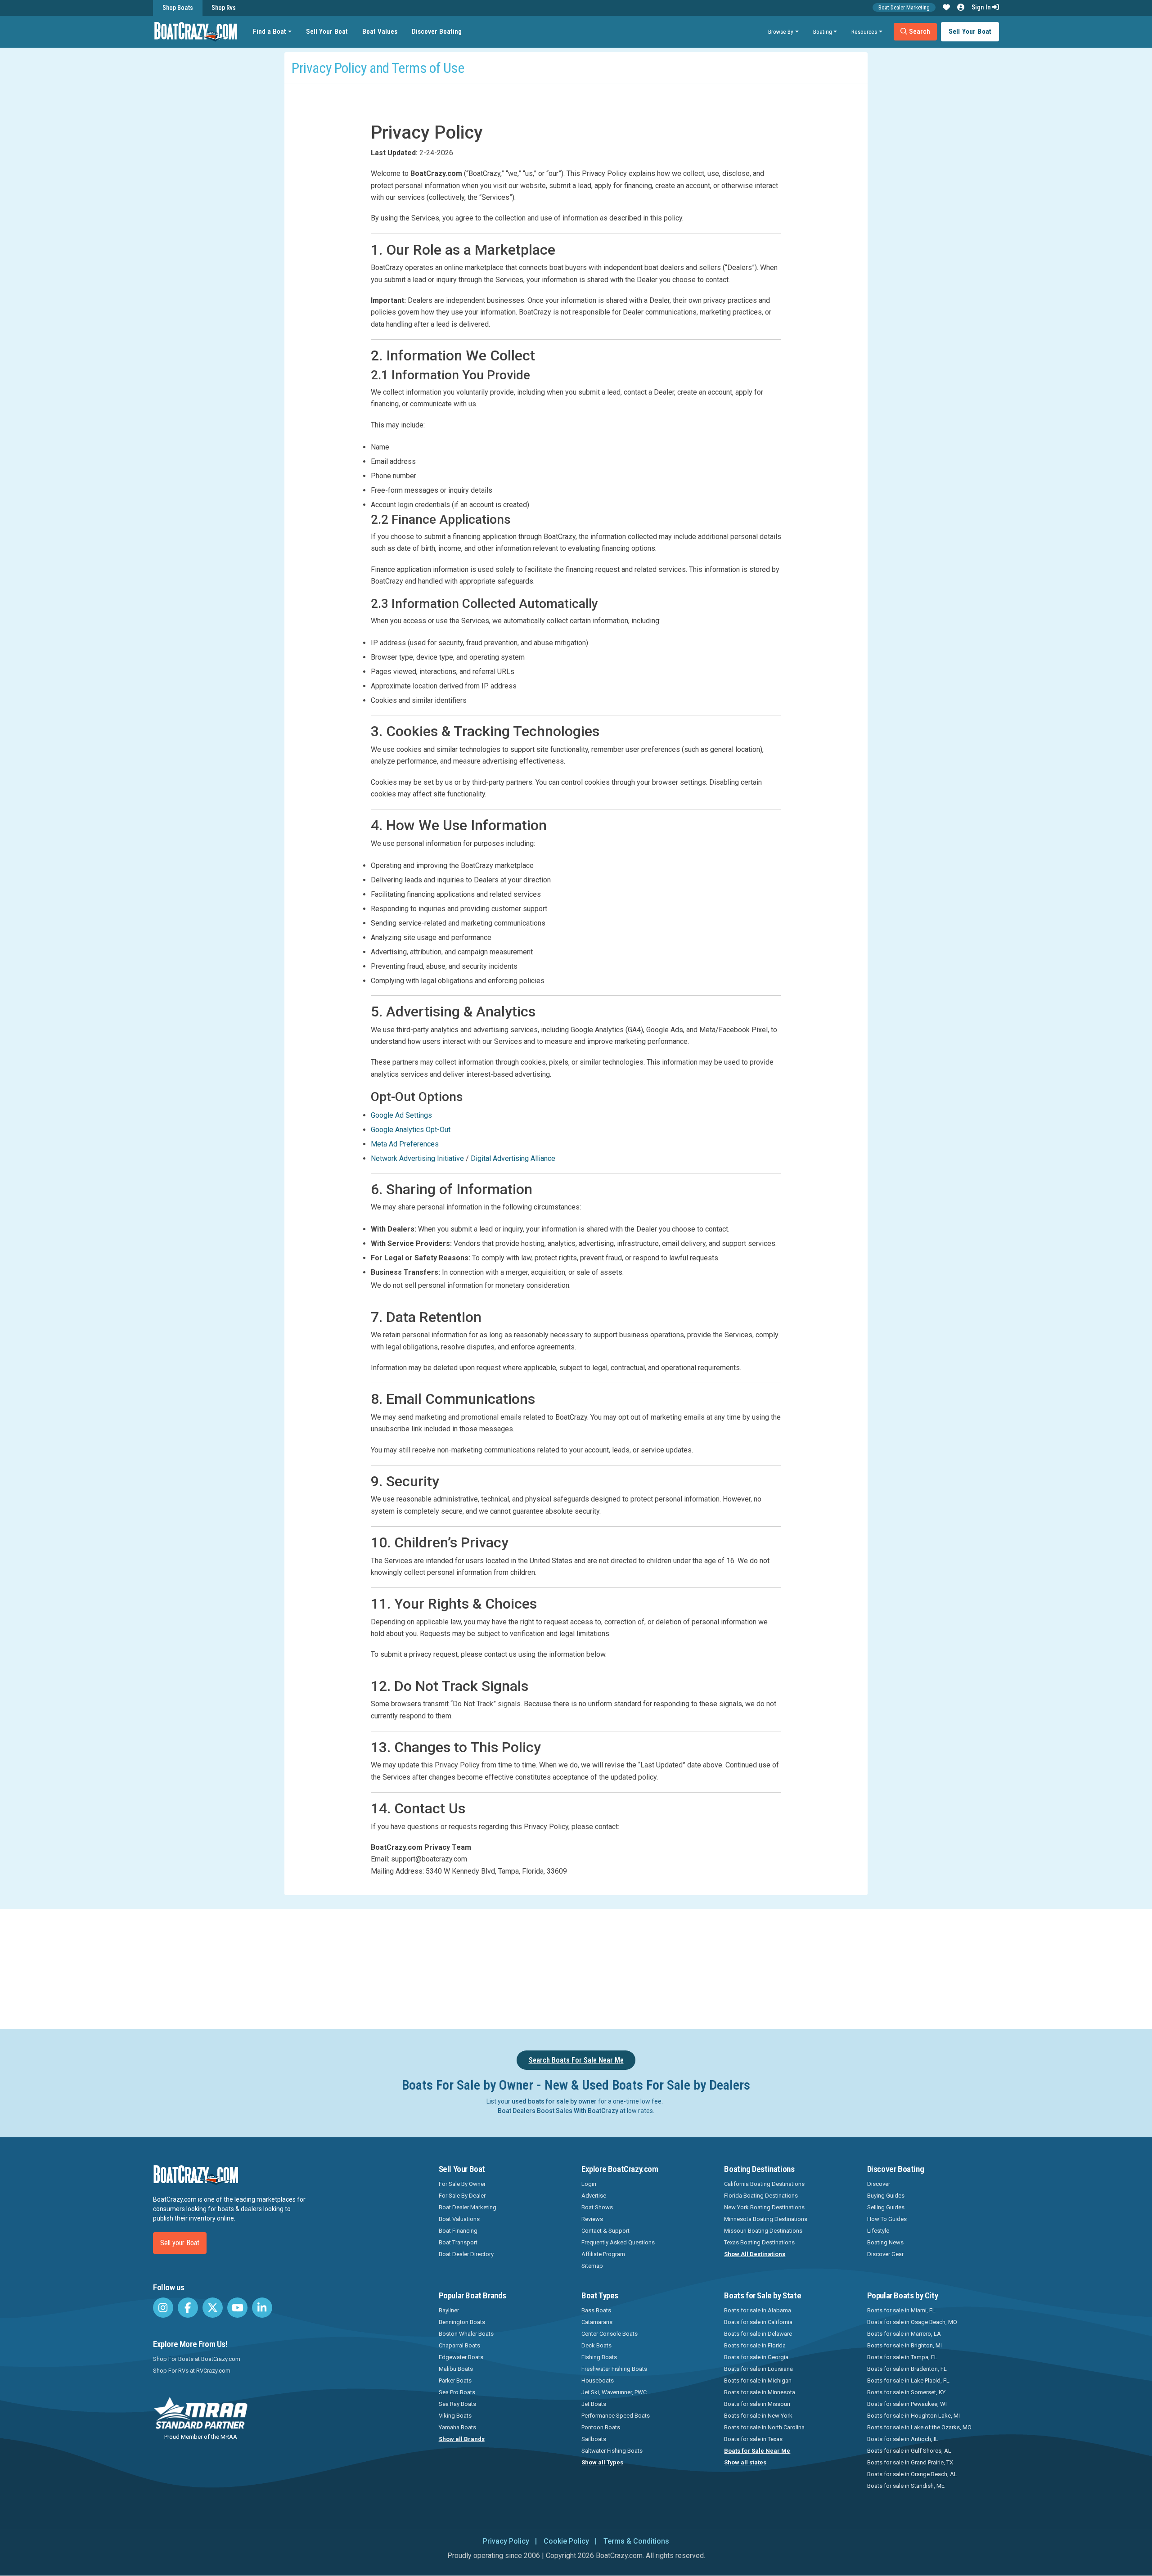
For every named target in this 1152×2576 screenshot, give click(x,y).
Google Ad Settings (401, 1115)
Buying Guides (886, 2196)
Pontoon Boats (601, 2427)
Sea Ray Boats (457, 2404)
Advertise (594, 2196)
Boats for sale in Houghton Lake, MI (913, 2416)
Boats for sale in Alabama (758, 2310)
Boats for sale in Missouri (757, 2404)
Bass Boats (596, 2310)
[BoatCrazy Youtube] (237, 2308)
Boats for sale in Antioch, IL (903, 2439)
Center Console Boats (610, 2334)
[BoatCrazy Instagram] (163, 2308)
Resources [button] (864, 31)
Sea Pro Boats (457, 2392)
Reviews (592, 2219)
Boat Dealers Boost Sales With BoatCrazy (558, 2111)
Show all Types (602, 2462)
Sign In (982, 7)
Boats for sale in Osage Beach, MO (912, 2322)
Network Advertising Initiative (417, 1158)
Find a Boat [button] (270, 31)
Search (919, 31)
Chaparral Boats (459, 2345)
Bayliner (449, 2310)
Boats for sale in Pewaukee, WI (907, 2404)
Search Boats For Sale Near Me (576, 2060)
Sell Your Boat (327, 31)
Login (589, 2184)
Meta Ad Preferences (405, 1144)
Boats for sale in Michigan (758, 2380)
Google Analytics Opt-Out (411, 1130)
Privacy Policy (506, 2541)
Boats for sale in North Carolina (764, 2427)
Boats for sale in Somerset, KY (906, 2392)
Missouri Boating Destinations (763, 2231)
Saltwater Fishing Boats (612, 2451)
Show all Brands (462, 2439)
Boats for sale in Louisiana (758, 2369)
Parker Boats (455, 2380)
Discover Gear (885, 2254)
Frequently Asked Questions (618, 2242)
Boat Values (380, 31)
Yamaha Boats (457, 2427)
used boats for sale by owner (554, 2101)
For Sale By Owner (462, 2184)
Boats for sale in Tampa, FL (902, 2357)
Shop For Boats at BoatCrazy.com (197, 2359)
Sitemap (592, 2266)
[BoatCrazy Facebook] (188, 2308)
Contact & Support (605, 2231)
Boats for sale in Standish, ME (906, 2486)
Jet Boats (594, 2404)
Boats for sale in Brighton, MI (904, 2345)
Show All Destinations (755, 2254)
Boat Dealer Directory (466, 2254)
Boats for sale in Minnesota (760, 2392)
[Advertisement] (626, 1967)
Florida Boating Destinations (761, 2196)
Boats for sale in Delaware (758, 2334)
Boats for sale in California (758, 2322)
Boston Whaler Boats (466, 2334)
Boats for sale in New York (758, 2416)
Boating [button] (823, 31)
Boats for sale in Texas (753, 2439)
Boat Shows (597, 2207)
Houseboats (598, 2380)
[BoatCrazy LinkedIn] (262, 2308)
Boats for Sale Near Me (757, 2451)
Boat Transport (458, 2242)
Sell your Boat (180, 2243)
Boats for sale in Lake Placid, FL (908, 2380)
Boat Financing (458, 2231)
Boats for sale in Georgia (756, 2357)
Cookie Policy (566, 2541)
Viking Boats (455, 2416)
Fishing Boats (599, 2357)
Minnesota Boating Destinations (766, 2219)
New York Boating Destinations (764, 2207)
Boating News (885, 2242)
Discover (879, 2184)
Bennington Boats (462, 2322)
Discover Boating (437, 31)
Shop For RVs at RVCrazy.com (192, 2371)
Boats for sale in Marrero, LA (904, 2334)
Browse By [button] (781, 31)
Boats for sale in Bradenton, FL (907, 2369)
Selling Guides (886, 2207)
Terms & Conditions (636, 2541)
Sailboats (594, 2439)
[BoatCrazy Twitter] (213, 2308)
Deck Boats (596, 2345)
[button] (946, 8)
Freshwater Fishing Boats (614, 2369)
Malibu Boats (456, 2369)
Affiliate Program (603, 2254)
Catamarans (597, 2322)
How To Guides (887, 2219)
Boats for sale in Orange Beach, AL (912, 2474)
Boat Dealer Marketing (904, 7)
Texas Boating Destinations (759, 2242)
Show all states (745, 2462)
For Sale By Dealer (462, 2196)
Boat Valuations (459, 2219)
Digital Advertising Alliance (513, 1158)
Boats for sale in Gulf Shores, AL (909, 2451)
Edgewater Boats (461, 2357)
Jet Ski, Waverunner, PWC (614, 2392)
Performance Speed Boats (616, 2416)
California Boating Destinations (764, 2184)
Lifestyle (878, 2231)
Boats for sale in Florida (755, 2345)
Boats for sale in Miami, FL (901, 2310)
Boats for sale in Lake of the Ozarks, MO (919, 2427)
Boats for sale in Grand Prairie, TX (910, 2462)
